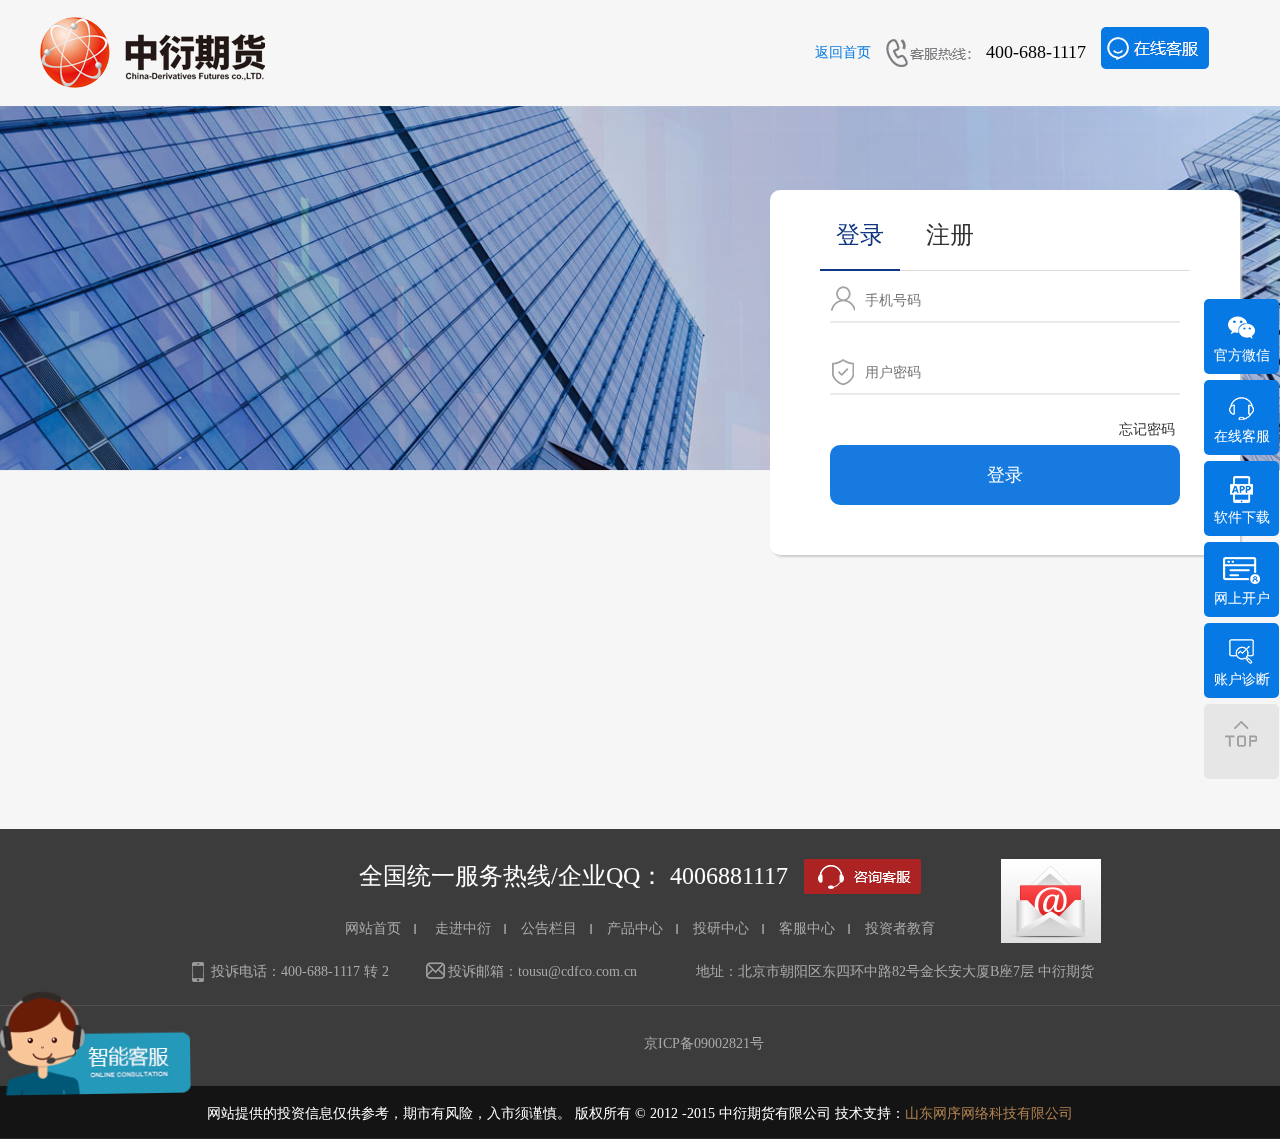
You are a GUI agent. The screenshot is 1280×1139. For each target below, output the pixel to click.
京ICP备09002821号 (704, 1043)
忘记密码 (1147, 429)
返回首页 (843, 52)
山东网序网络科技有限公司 (989, 1113)
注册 (950, 235)
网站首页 (373, 928)
